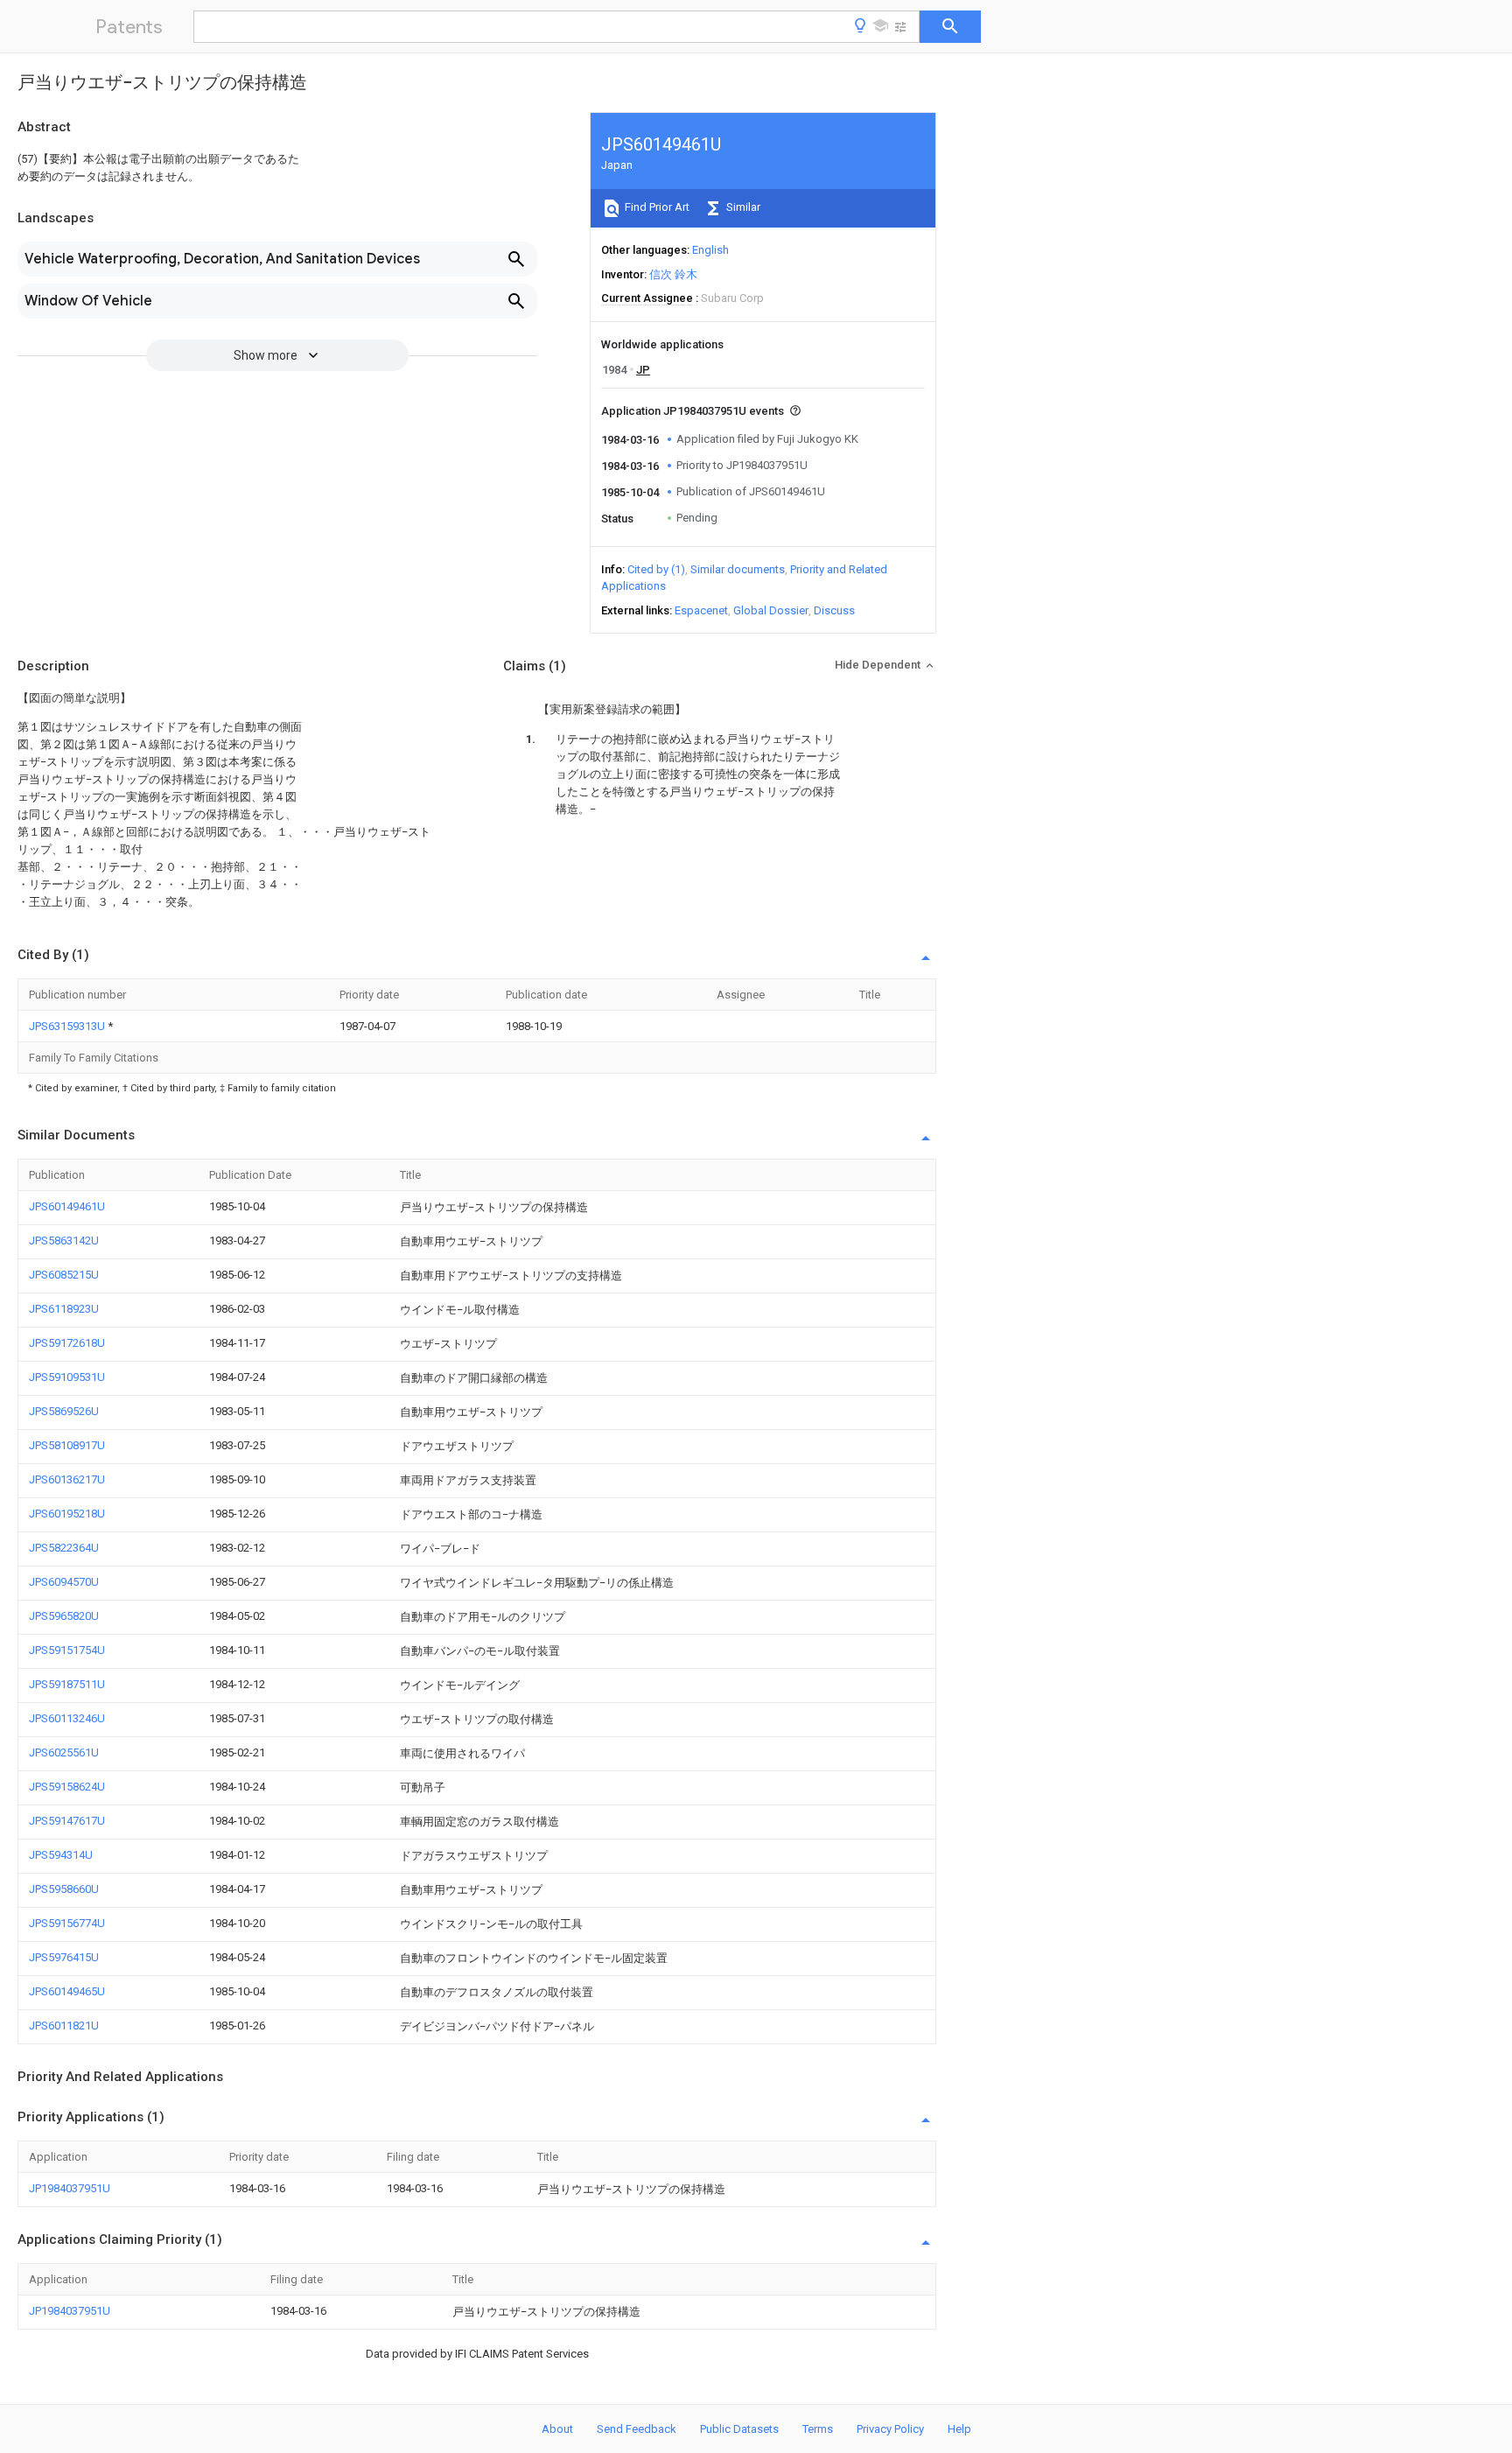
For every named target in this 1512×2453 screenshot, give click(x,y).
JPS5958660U (64, 1889)
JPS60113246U (67, 1718)
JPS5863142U (64, 1241)
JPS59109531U (67, 1377)
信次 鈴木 (673, 274)
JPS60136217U (67, 1479)
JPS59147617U (67, 1821)
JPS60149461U (67, 1206)
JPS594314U (61, 1855)
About (557, 2429)
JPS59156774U (67, 1923)
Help (959, 2429)
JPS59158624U (67, 1787)
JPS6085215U (64, 1275)
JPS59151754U (67, 1650)
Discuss (834, 610)
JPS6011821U (64, 2025)
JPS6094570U (64, 1582)
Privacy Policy (890, 2429)
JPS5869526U (64, 1411)
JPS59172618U (67, 1343)
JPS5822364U (64, 1548)
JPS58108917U (67, 1445)
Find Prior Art (656, 207)
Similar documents (738, 569)
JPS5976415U (64, 1957)
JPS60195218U (67, 1514)
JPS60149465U (67, 1991)
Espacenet (701, 610)
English (710, 250)
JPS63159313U (68, 1026)
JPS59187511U (67, 1684)
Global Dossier (771, 610)
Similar (742, 207)
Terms (818, 2429)
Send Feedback (637, 2429)
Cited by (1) (656, 569)
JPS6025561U (64, 1752)
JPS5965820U (64, 1616)
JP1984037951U (70, 2188)
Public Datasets (739, 2429)
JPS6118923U (64, 1309)
